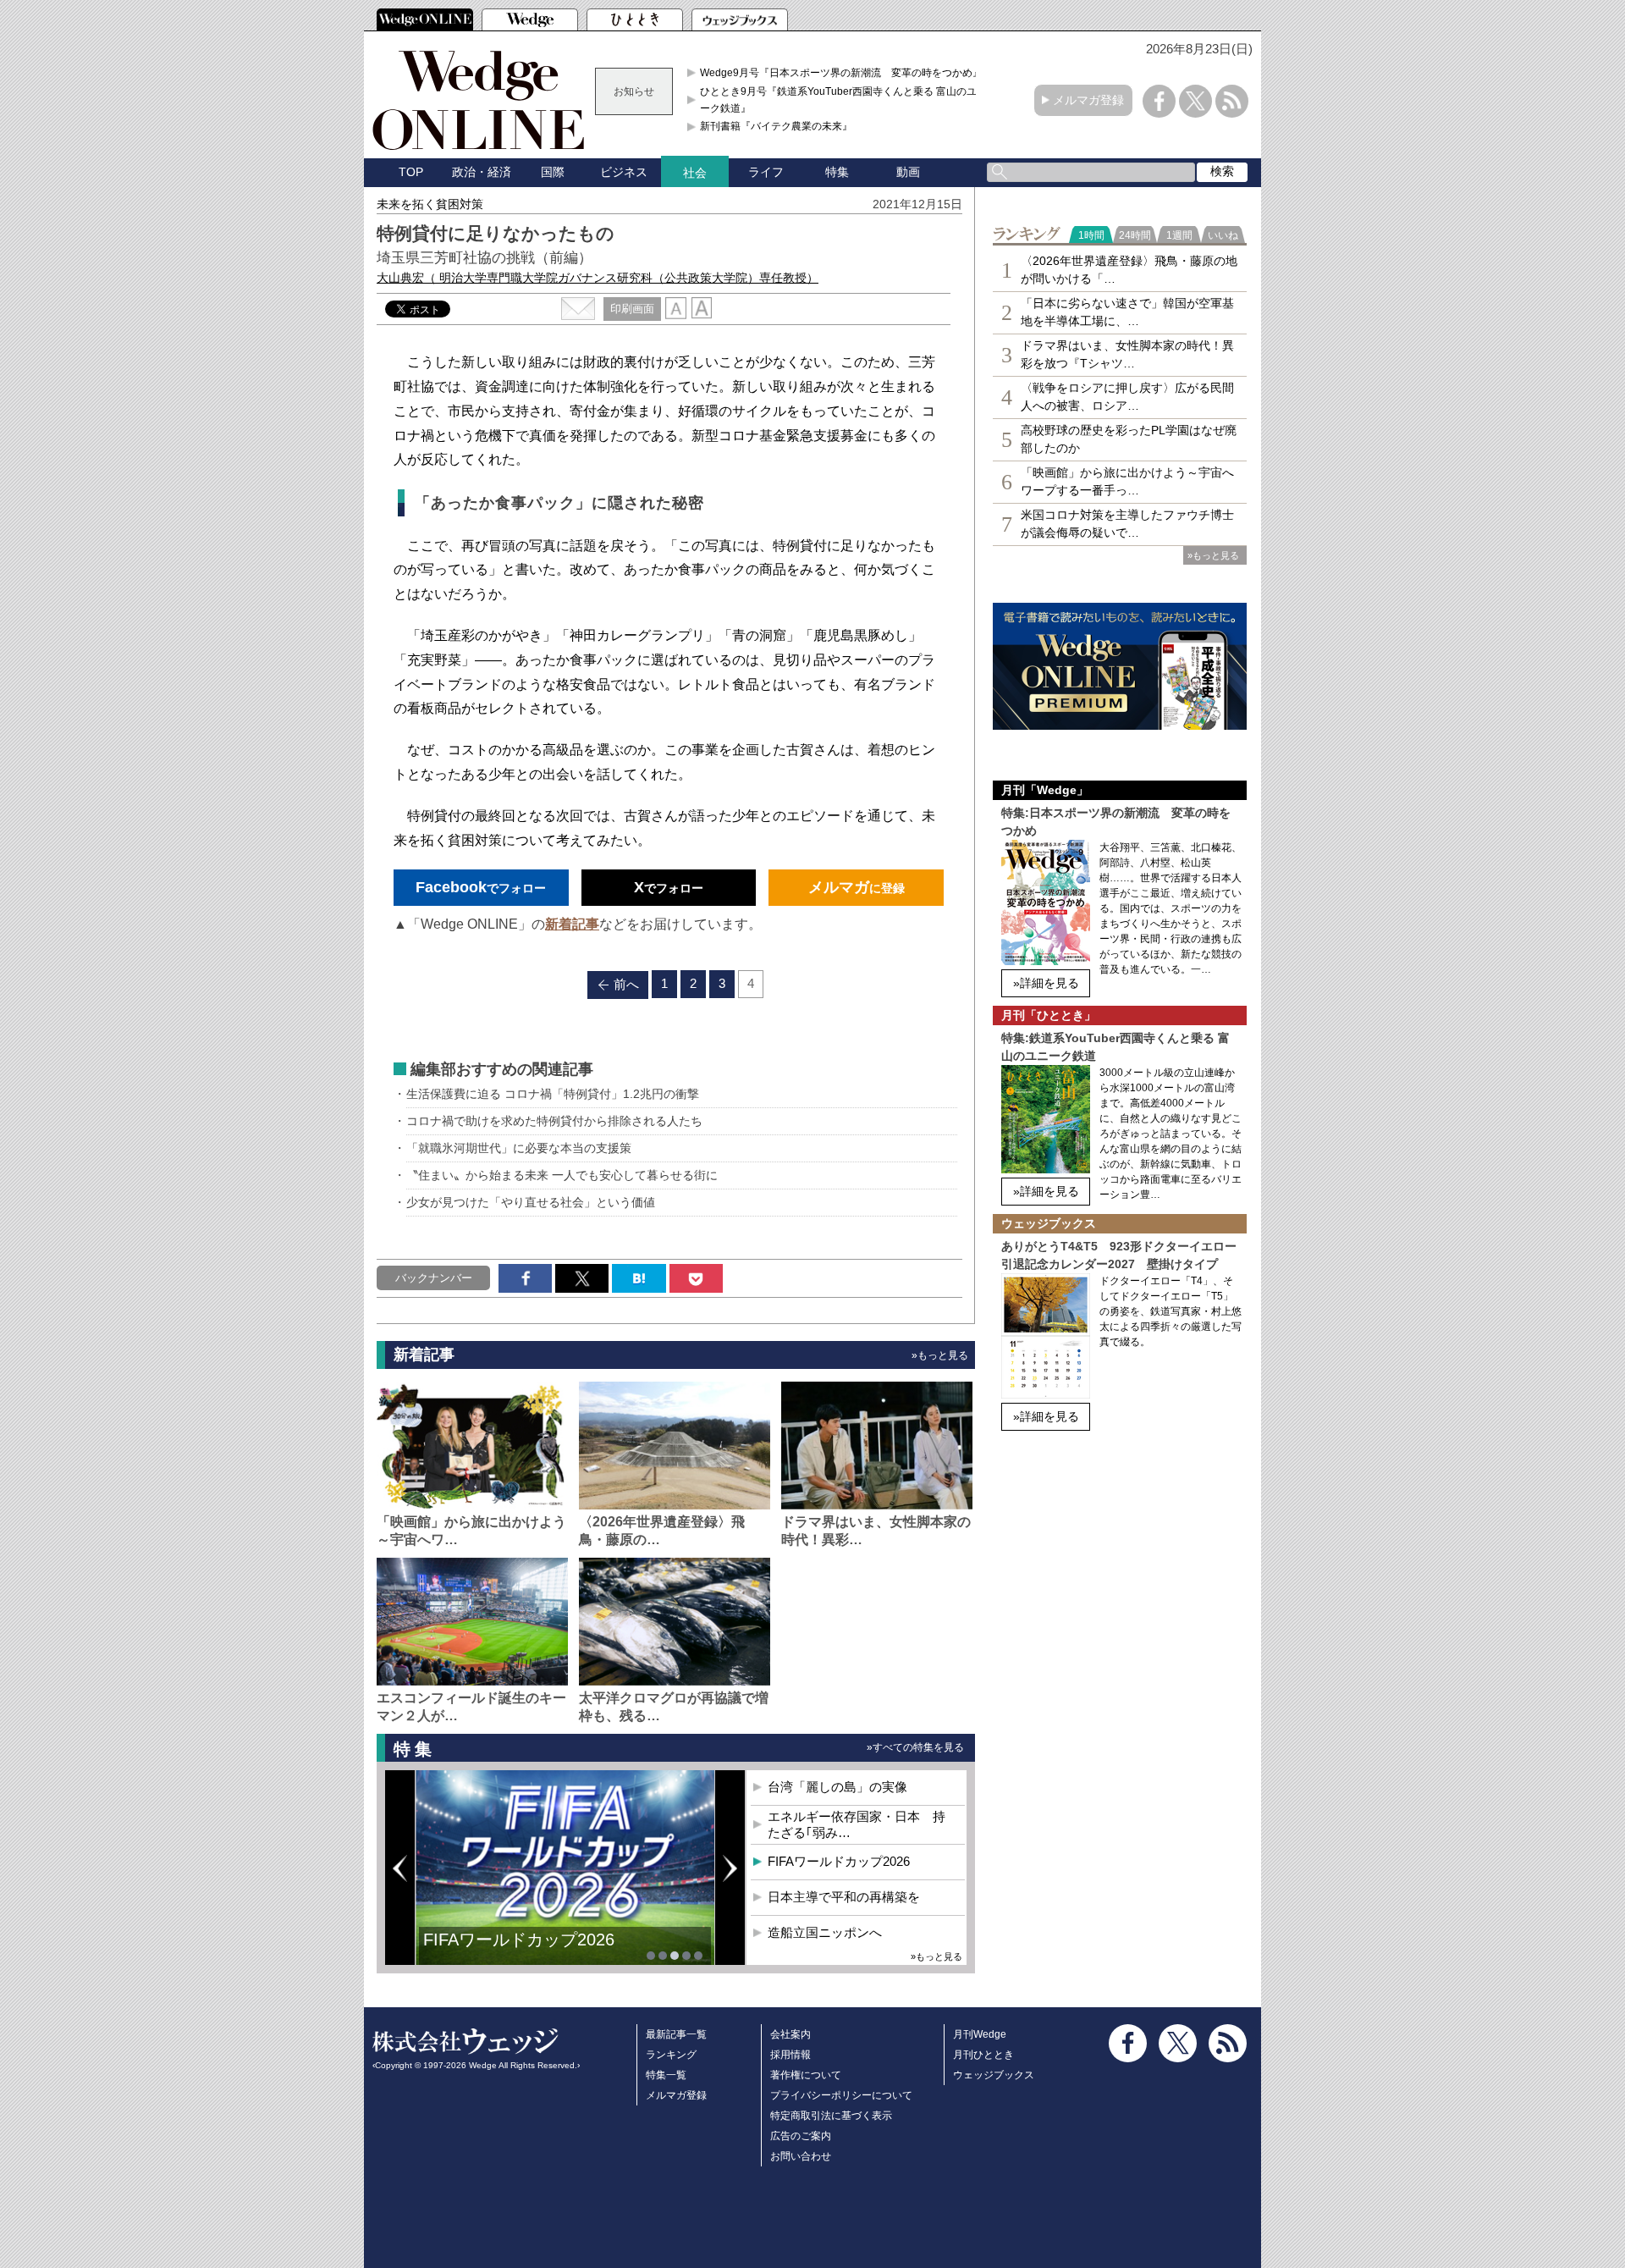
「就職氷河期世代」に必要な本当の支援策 (519, 1148)
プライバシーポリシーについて (841, 2095)
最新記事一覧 (676, 2034)
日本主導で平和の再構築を (525, 1952)
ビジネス (624, 172)
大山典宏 (598, 278)
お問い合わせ (801, 2156)
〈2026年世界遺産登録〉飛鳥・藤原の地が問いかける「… (1129, 270)
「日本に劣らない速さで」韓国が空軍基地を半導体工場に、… (1127, 312)
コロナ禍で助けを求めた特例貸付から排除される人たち (554, 1121)
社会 (695, 173)
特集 (837, 172)
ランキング (671, 2055)
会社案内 (790, 2034)
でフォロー (481, 887)
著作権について (806, 2075)
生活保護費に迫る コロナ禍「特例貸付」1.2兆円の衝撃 (553, 1094)
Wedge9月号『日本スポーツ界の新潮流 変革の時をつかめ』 (841, 73)
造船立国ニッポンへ (825, 1932)
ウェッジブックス (994, 2075)
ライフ (766, 172)
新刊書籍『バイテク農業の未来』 (776, 126)
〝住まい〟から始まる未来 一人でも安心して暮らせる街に (562, 1175)
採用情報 (790, 2055)
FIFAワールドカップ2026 (839, 1861)
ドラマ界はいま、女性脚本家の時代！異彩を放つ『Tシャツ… (1127, 354)
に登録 (857, 887)
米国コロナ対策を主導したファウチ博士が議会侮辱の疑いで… (1127, 524)
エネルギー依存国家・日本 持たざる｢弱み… (857, 1825)
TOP (411, 172)
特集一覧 (666, 2075)
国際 (553, 172)
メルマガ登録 (1088, 100)
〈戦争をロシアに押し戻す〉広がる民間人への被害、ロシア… (1127, 397)
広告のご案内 (801, 2136)
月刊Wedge (980, 2034)
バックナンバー (434, 1278)
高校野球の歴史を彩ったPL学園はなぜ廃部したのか (1129, 439)
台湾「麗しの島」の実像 (837, 1787)
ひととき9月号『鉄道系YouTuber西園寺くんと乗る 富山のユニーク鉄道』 (843, 100)
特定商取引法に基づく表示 (831, 2116)
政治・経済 (482, 172)
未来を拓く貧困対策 (430, 204)
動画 (908, 172)
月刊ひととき (983, 2055)
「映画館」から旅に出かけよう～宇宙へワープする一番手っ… (1127, 481)
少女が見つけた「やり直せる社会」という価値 (531, 1202)
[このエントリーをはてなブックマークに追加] (639, 1278)
